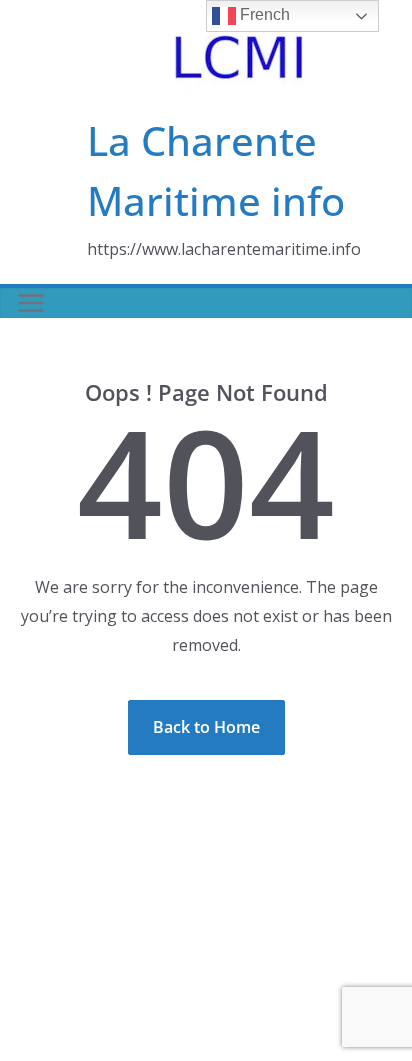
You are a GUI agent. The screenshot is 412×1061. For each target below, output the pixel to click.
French (263, 14)
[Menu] (31, 303)
